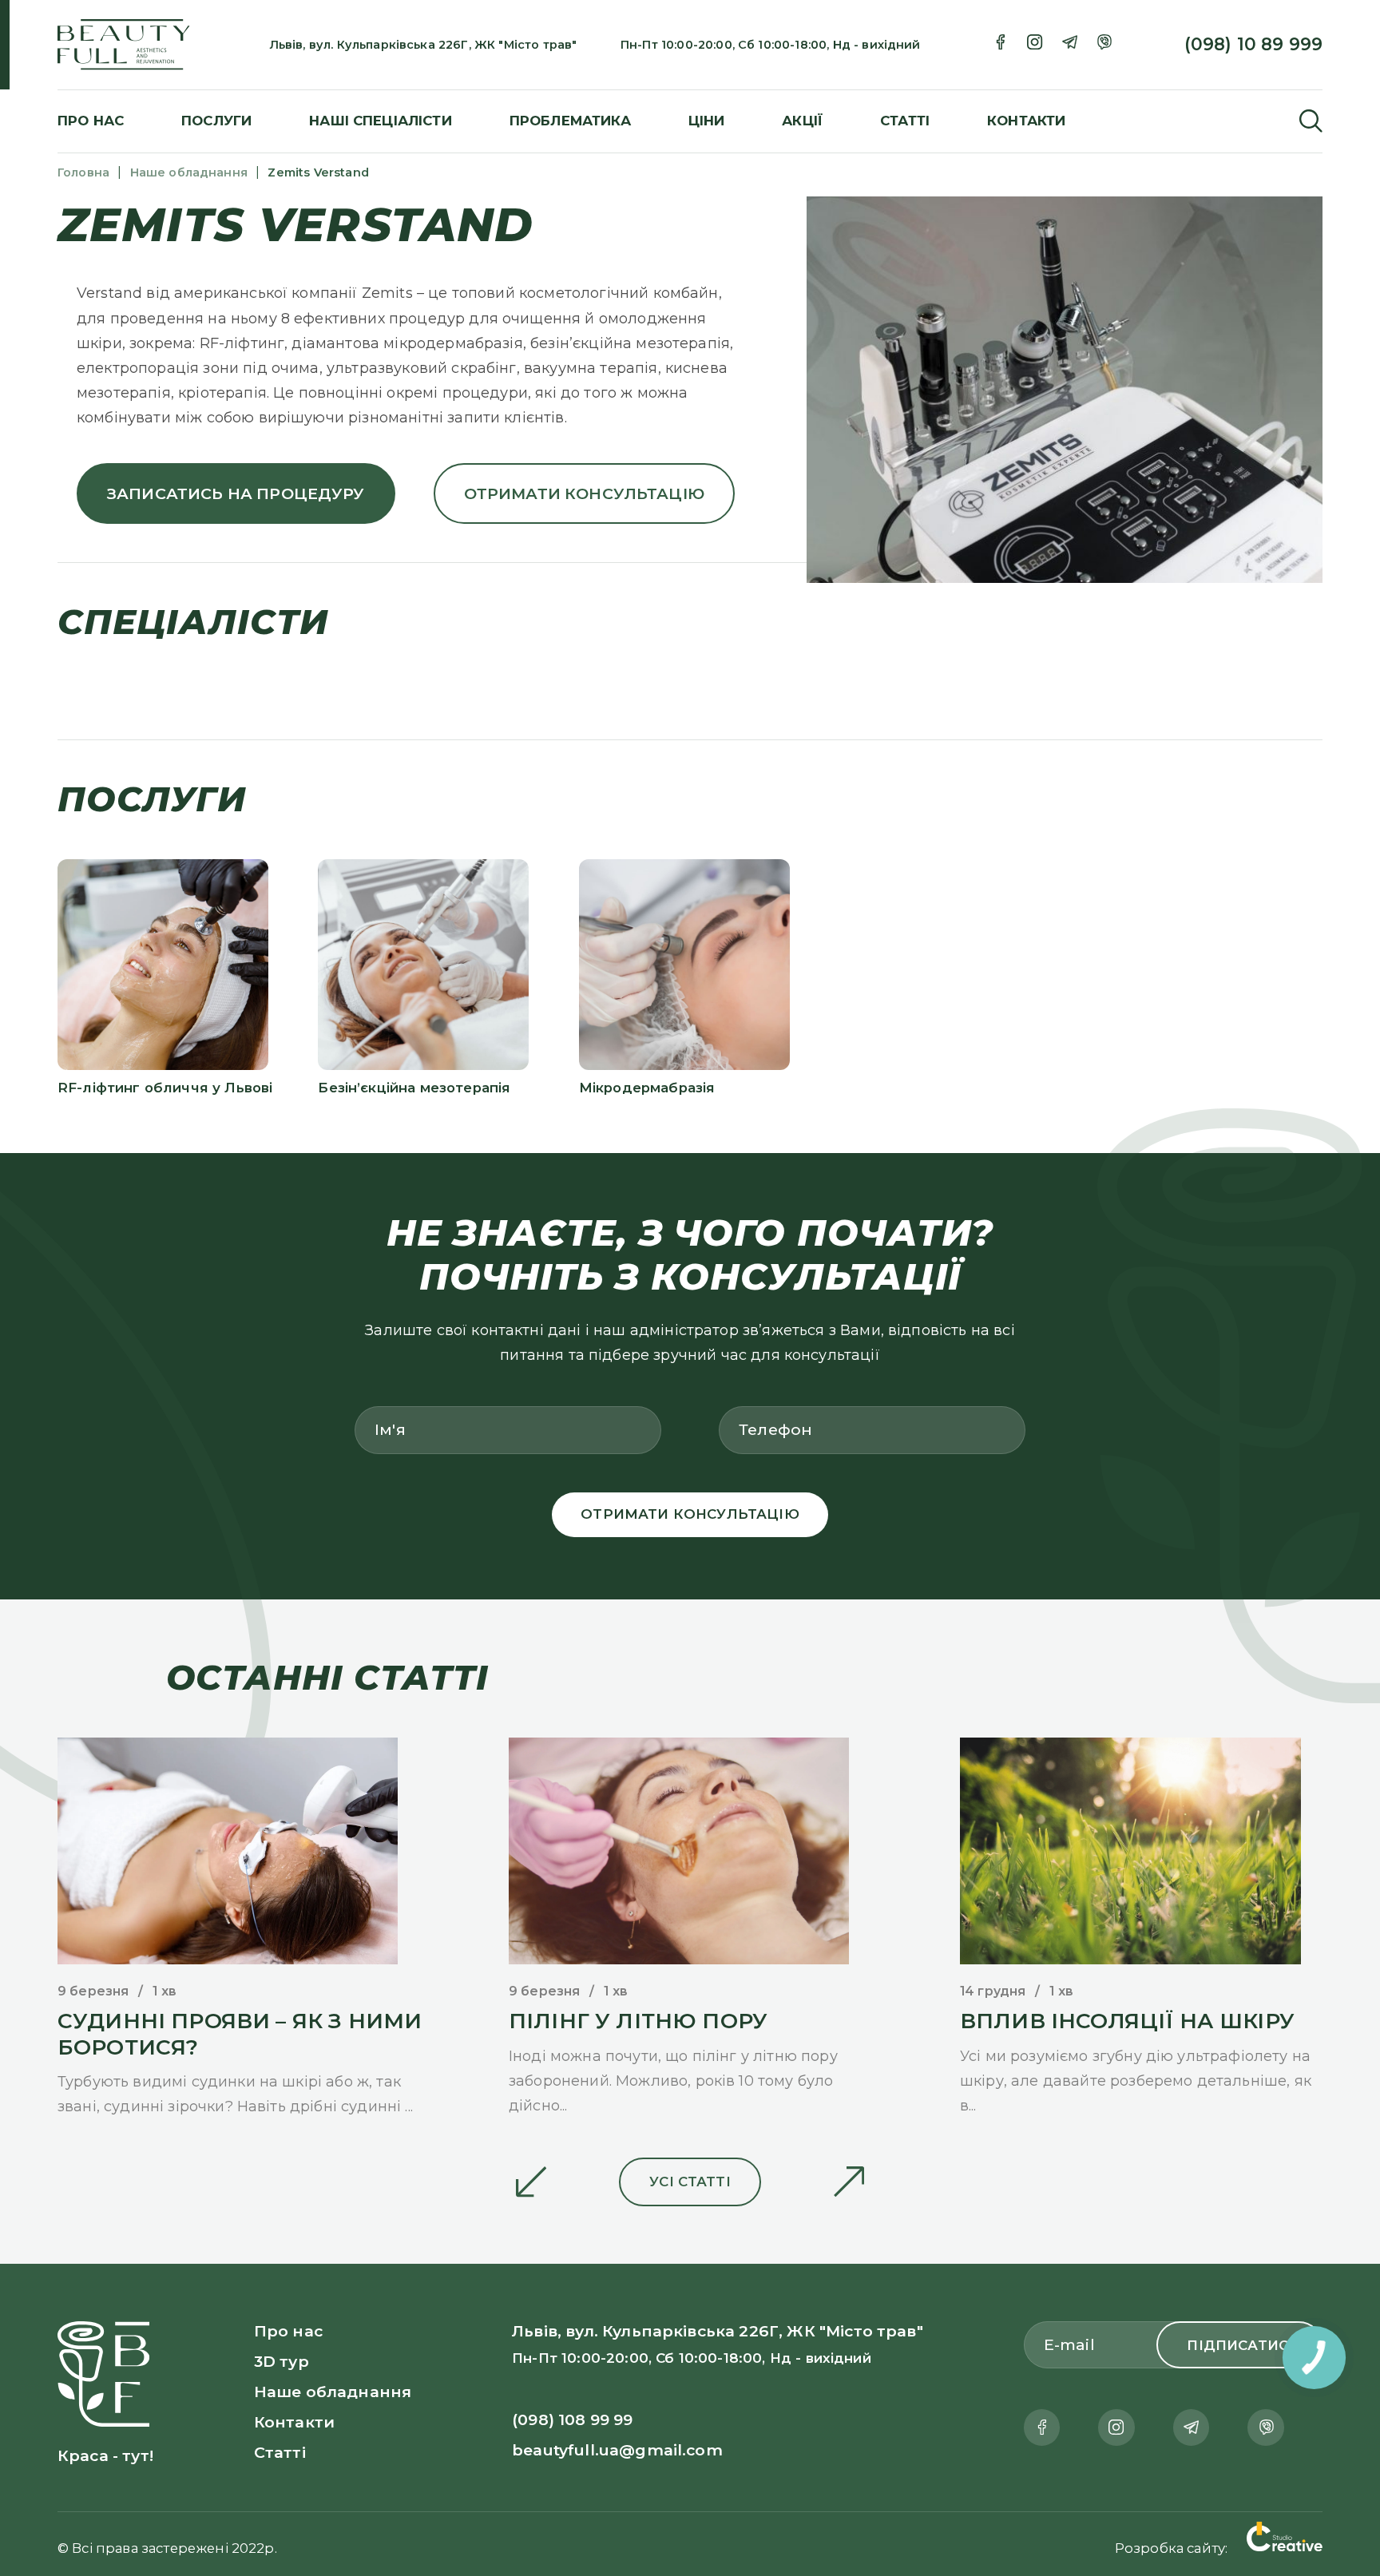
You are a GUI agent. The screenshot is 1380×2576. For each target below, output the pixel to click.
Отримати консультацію (584, 493)
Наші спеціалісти (381, 121)
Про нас (91, 121)
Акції (802, 121)
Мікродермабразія (647, 1088)
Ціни (707, 121)
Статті (905, 121)
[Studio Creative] (1285, 2539)
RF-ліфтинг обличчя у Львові (165, 1088)
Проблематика (570, 121)
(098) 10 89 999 (1253, 44)
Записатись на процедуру (236, 493)
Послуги (216, 121)
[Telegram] (1070, 45)
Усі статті (690, 2182)
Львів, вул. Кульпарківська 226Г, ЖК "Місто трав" (424, 45)
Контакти (1026, 121)
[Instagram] (1035, 45)
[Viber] (1104, 45)
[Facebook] (1000, 45)
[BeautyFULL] (164, 45)
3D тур (282, 2361)
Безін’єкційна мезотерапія (414, 1088)
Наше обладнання (333, 2392)
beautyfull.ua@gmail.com (617, 2450)
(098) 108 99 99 (572, 2419)
